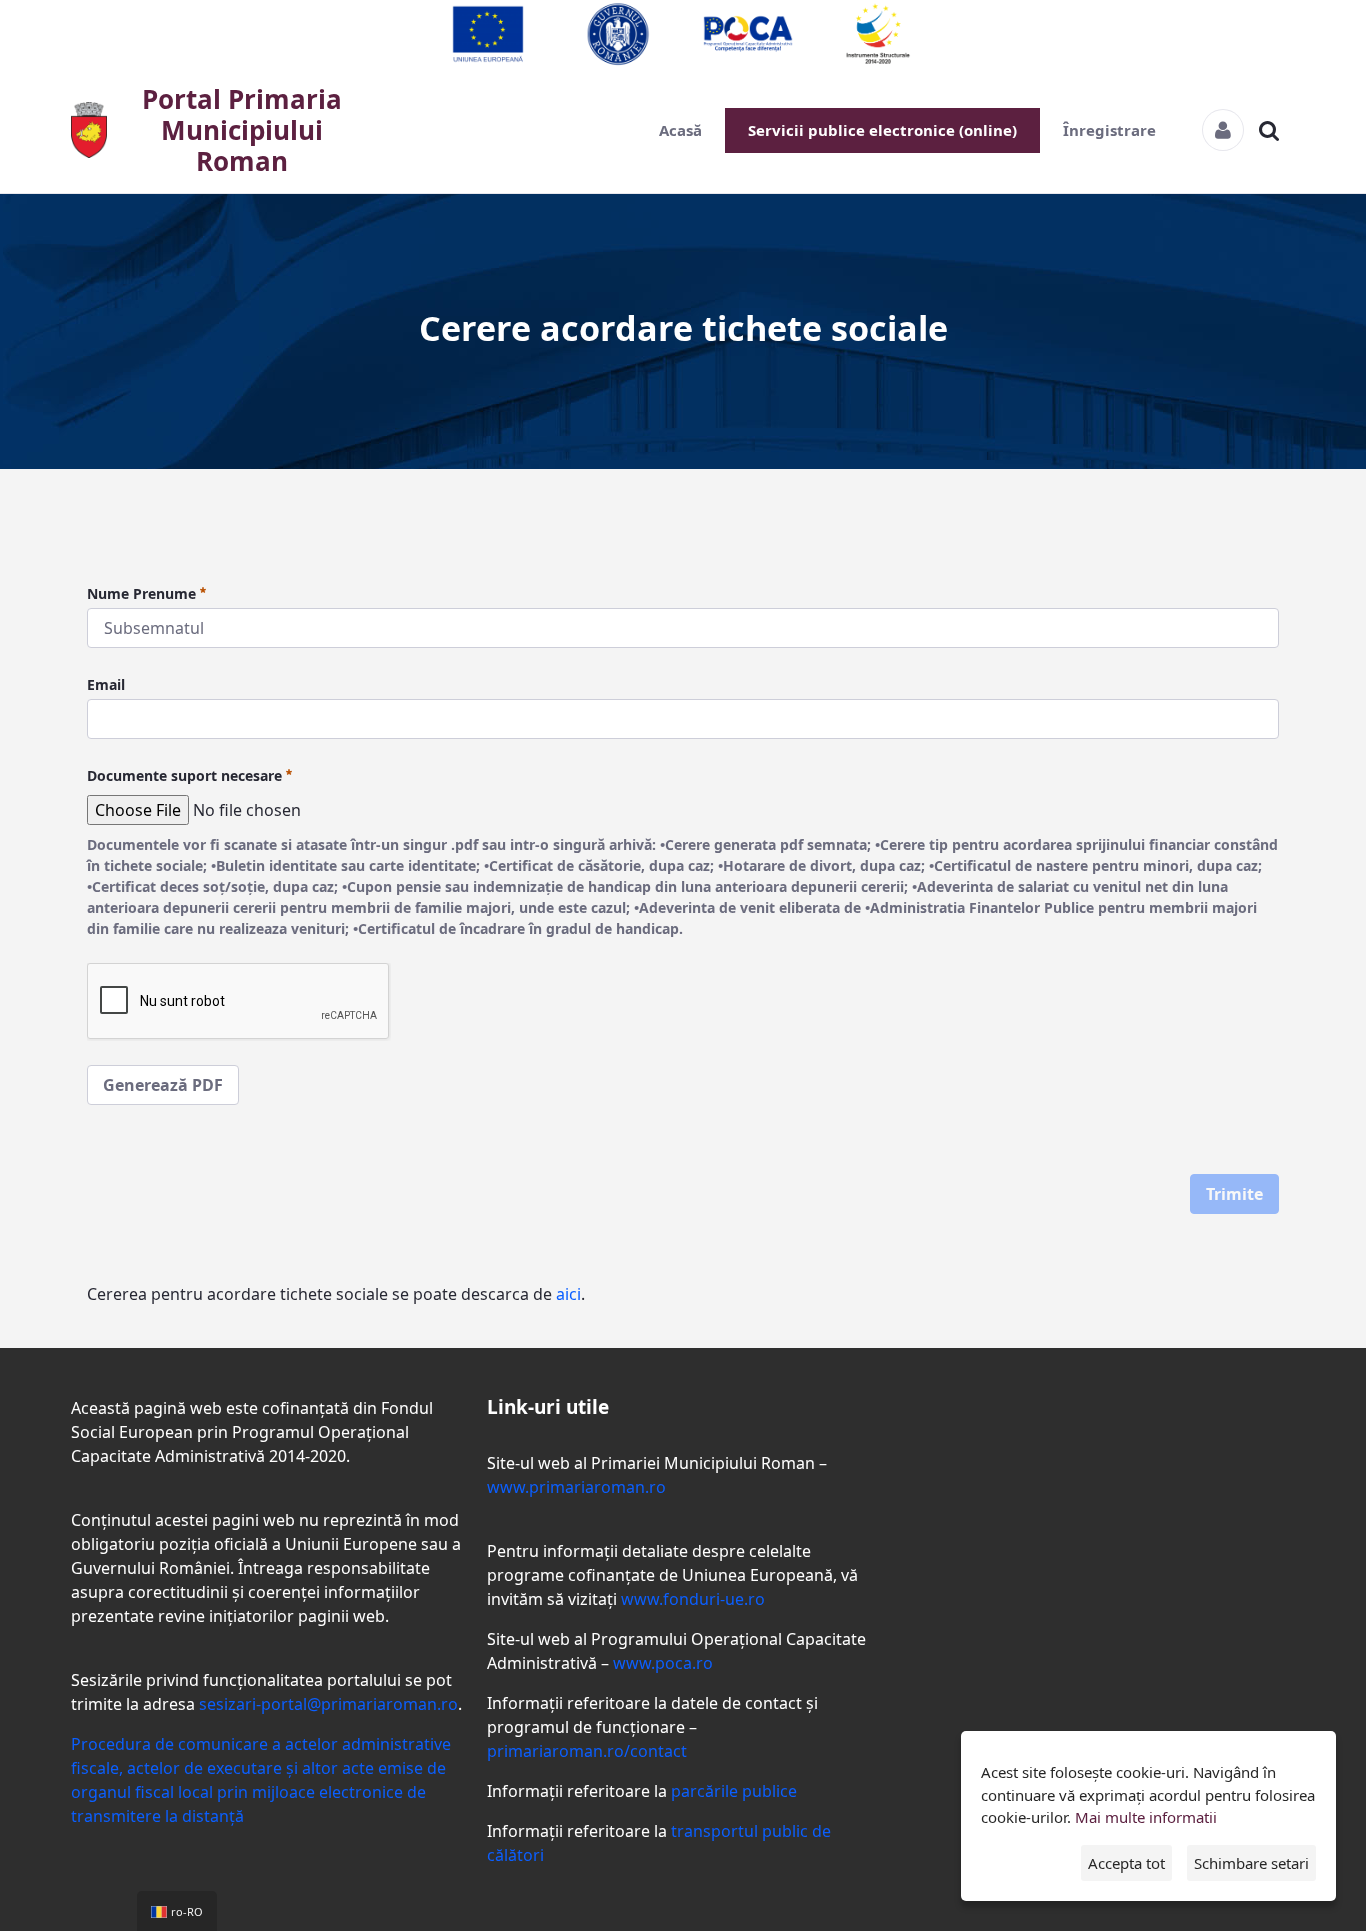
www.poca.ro (663, 1663)
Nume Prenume (141, 593)
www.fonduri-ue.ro (693, 1599)
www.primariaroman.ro (576, 1487)
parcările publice (734, 1791)
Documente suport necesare (184, 775)
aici (568, 1294)
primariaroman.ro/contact (587, 1751)
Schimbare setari (1251, 1863)
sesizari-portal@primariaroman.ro (328, 1704)
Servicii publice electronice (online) (882, 130)
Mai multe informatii (1146, 1817)
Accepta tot (1126, 1863)
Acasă (680, 130)
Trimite (1234, 1194)
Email (106, 684)
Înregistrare (1109, 130)
